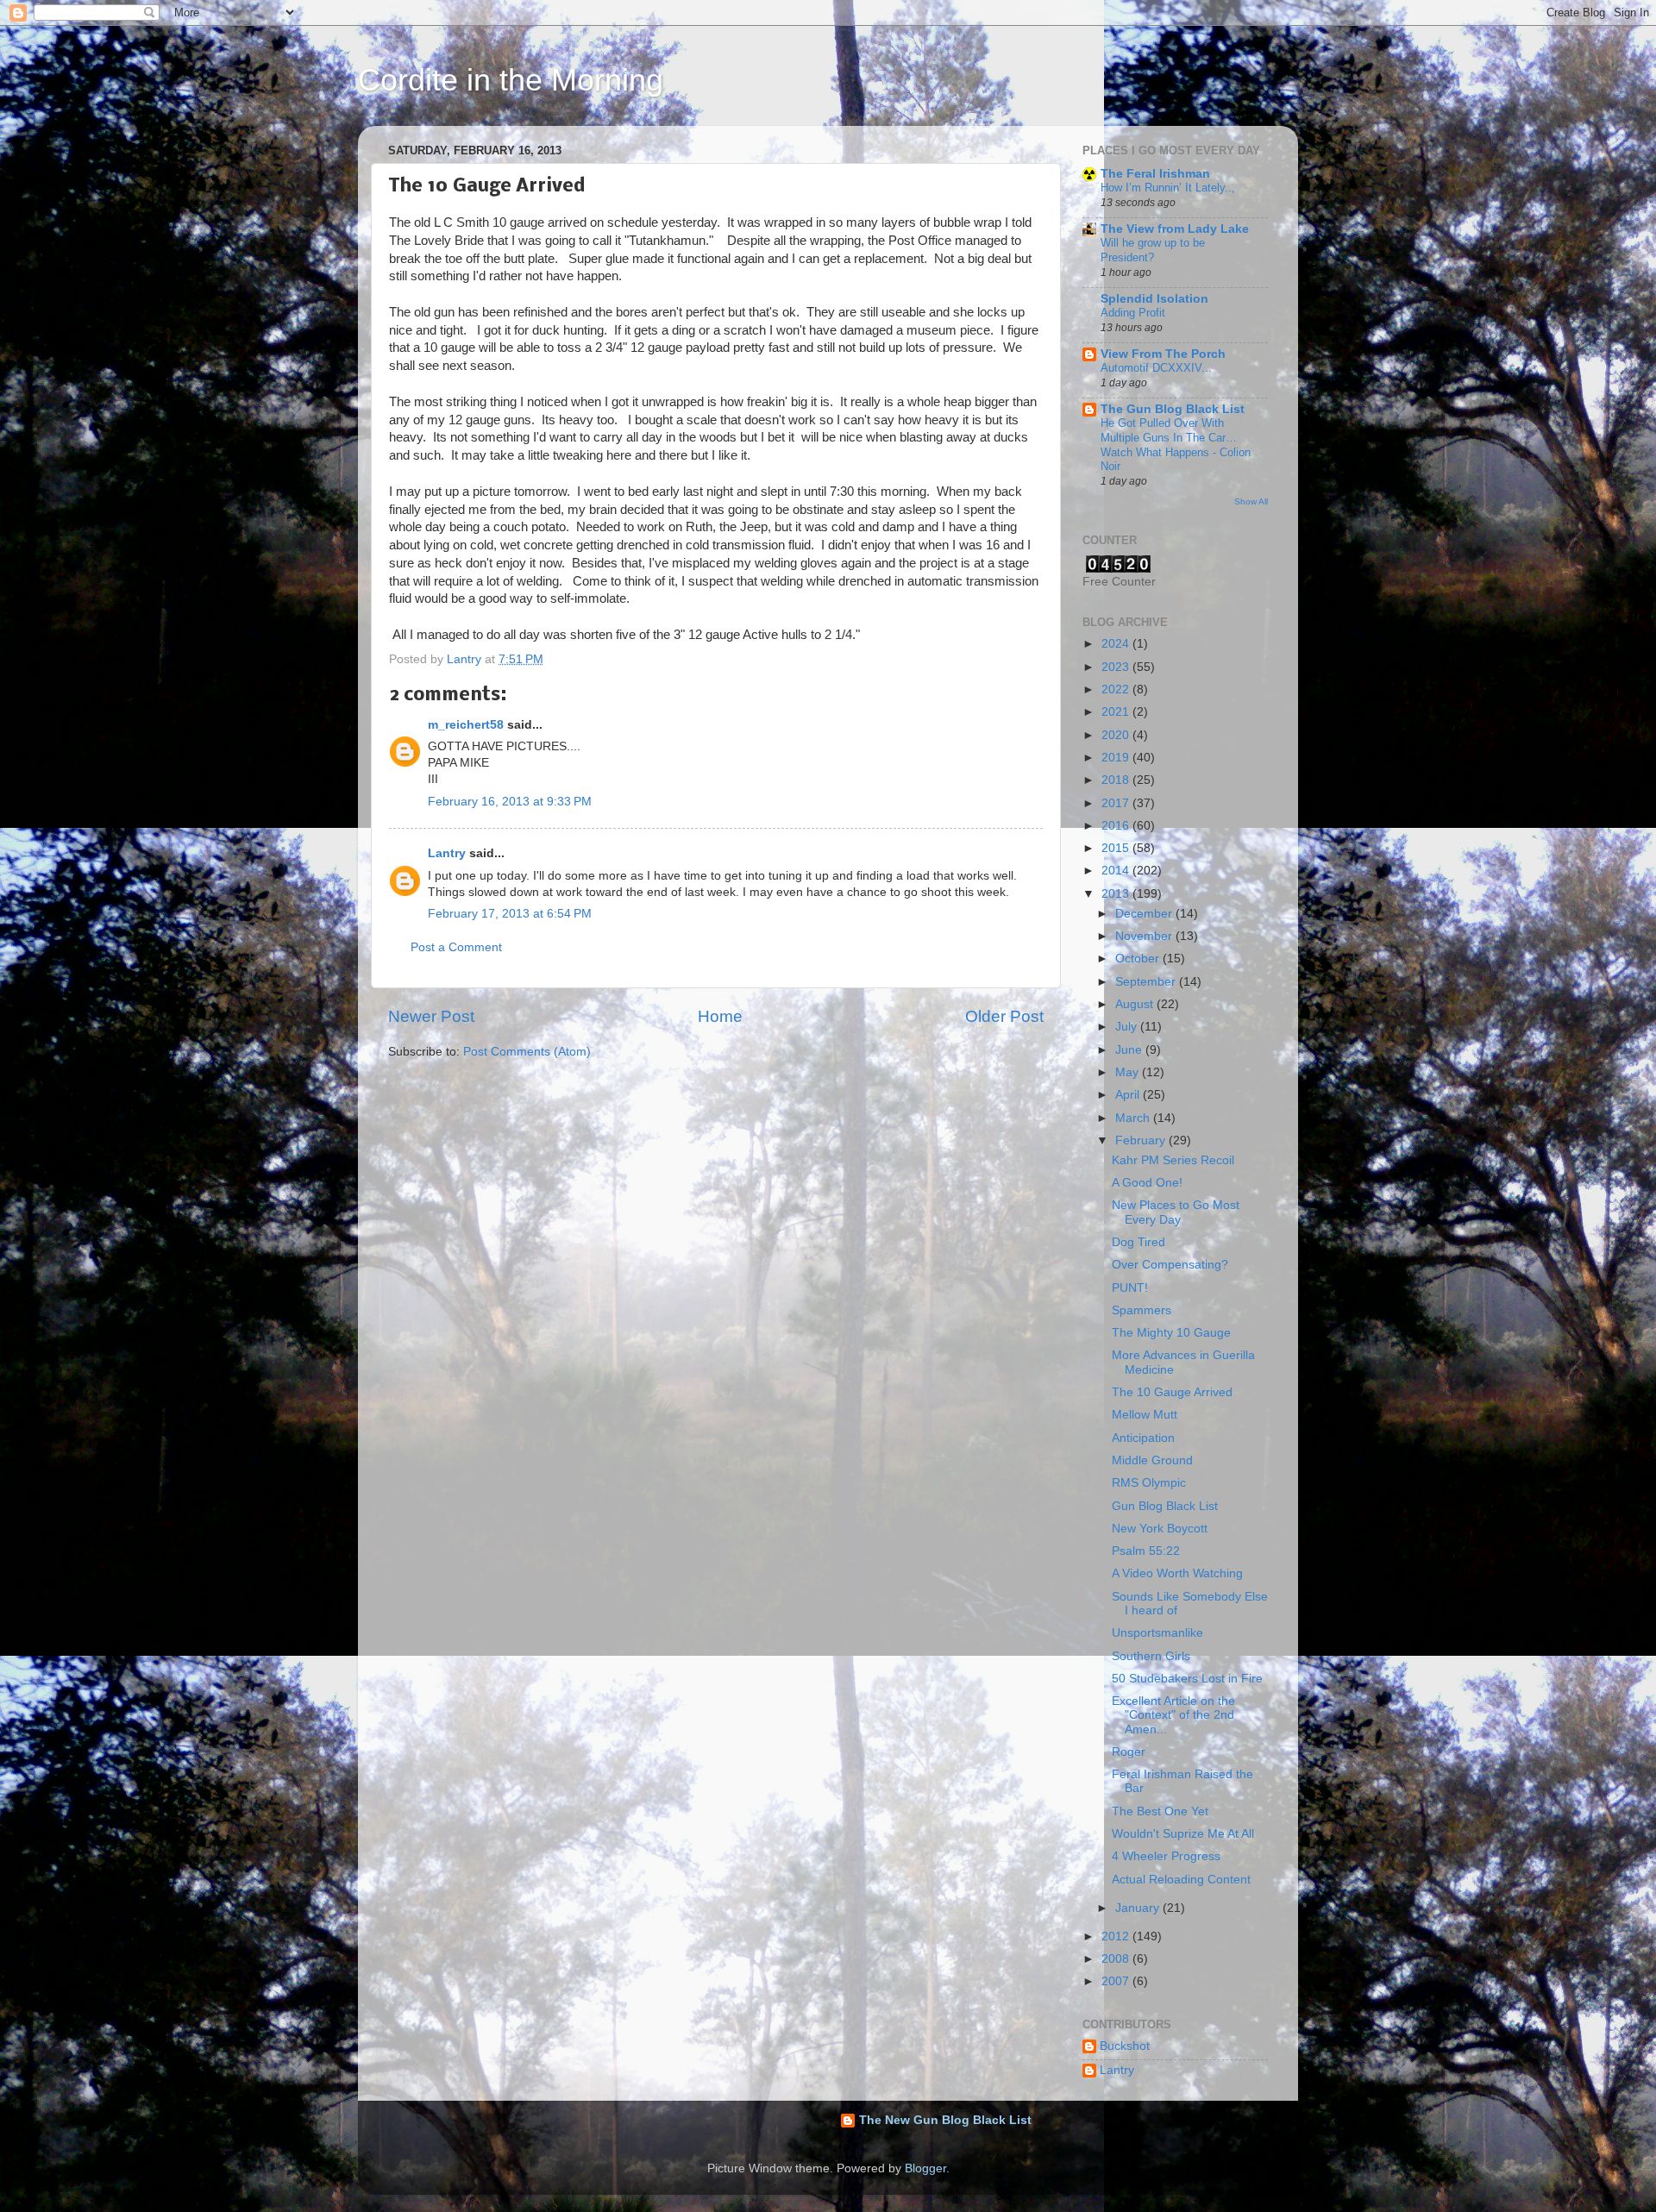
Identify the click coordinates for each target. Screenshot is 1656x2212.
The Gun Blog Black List (1173, 409)
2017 (1117, 803)
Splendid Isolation (1154, 299)
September (1147, 982)
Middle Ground (1152, 1460)
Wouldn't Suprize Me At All (1183, 1834)
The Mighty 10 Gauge (1171, 1333)
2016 (1117, 826)
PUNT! (1130, 1288)
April (1129, 1095)
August (1136, 1004)
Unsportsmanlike (1157, 1633)
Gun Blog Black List (1165, 1506)
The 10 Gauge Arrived (1172, 1392)
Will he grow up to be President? (1153, 250)
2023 (1117, 667)
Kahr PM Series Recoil (1173, 1160)
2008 (1117, 1959)
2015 (1117, 848)
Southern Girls (1151, 1656)
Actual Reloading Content (1181, 1880)
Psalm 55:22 (1146, 1551)
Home (720, 1016)
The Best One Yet (1160, 1811)
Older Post (1004, 1016)
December (1145, 914)
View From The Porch (1163, 354)
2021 (1117, 712)
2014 (1117, 871)
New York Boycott (1160, 1529)
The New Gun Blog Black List (945, 2120)
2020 (1117, 735)
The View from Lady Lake (1175, 229)
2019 (1117, 758)
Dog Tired (1138, 1242)
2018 (1117, 780)
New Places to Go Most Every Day (1176, 1212)
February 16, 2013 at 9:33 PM (510, 802)
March (1134, 1118)
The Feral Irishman (1155, 174)
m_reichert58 (466, 725)
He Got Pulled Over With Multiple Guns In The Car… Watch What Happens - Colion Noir (1176, 445)
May (1129, 1072)
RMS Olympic (1149, 1483)
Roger (1129, 1752)
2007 (1117, 1981)
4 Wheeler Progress (1166, 1856)
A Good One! (1147, 1183)
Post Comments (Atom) (527, 1052)
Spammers (1142, 1310)
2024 (1117, 644)
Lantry (447, 853)
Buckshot (1125, 2046)
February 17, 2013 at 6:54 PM (510, 914)
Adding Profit (1133, 313)
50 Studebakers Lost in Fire (1187, 1679)
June (1130, 1050)
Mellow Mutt (1145, 1415)
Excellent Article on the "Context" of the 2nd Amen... (1173, 1715)
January (1139, 1908)
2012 (1117, 1936)
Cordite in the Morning (511, 80)
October (1139, 959)
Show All (1251, 501)
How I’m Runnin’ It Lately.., (1168, 188)
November (1145, 936)
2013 (1117, 894)
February (1142, 1140)
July (1128, 1027)
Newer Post (431, 1016)
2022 (1117, 689)
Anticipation (1143, 1438)
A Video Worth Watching (1177, 1573)
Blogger (925, 2168)
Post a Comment (456, 947)
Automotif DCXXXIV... (1156, 368)
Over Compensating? (1170, 1265)
